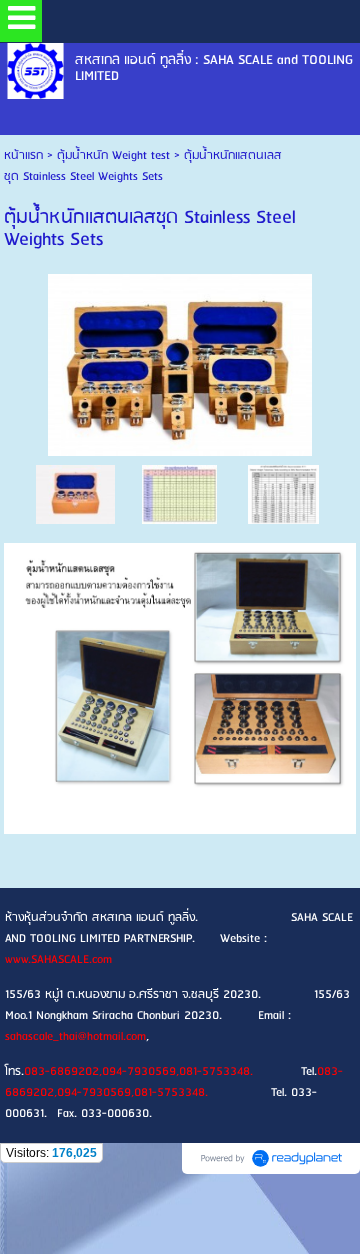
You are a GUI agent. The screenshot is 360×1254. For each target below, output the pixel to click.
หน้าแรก (23, 155)
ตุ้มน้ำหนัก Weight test (113, 155)
